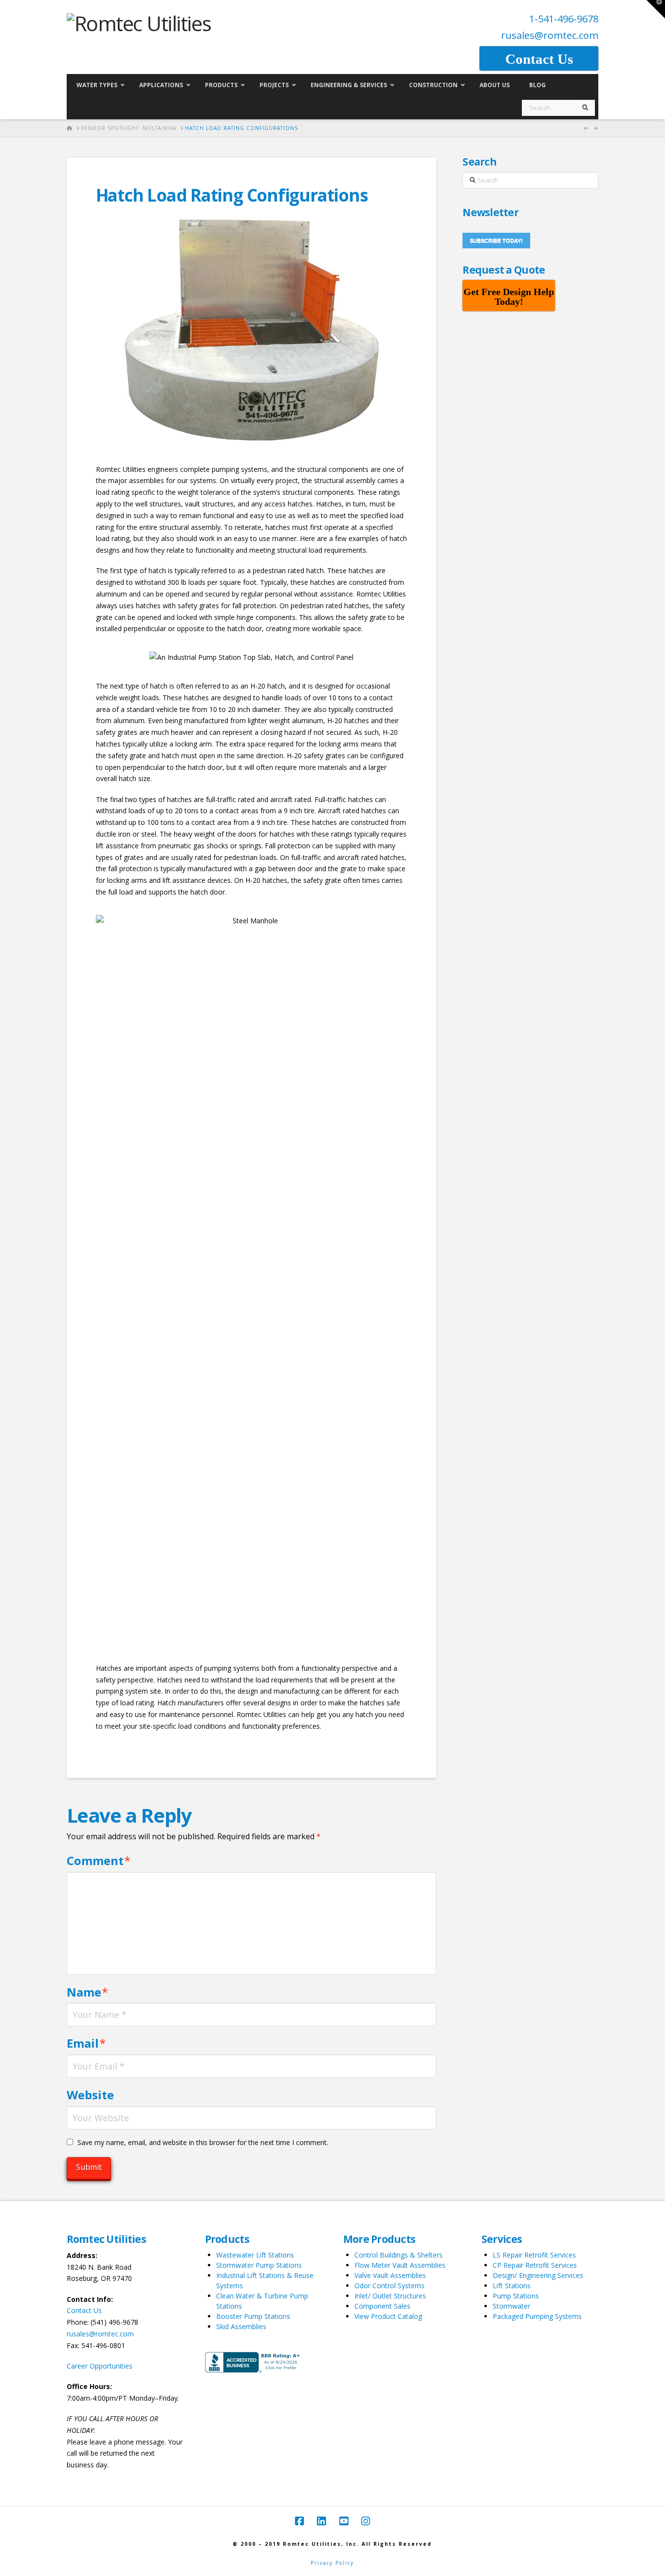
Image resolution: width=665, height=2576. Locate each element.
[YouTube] (344, 2521)
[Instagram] (366, 2521)
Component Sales (382, 2306)
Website (90, 2095)
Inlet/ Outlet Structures (390, 2296)
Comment (99, 1860)
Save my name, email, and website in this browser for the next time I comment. (203, 2142)
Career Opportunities (100, 2366)
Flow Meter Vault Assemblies (400, 2265)
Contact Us (84, 2310)
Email (86, 2043)
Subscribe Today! (496, 241)
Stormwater (511, 2306)
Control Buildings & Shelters (398, 2255)
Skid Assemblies (241, 2326)
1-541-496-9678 (564, 19)
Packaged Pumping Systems (537, 2316)
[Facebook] (299, 2521)
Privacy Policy (332, 2563)
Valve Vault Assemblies (390, 2275)
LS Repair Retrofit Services (534, 2255)
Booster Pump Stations (253, 2316)
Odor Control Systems (389, 2286)
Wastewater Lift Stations (255, 2255)
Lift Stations (512, 2286)
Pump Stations (516, 2296)
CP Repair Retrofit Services (535, 2265)
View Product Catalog (388, 2316)
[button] (656, 9)
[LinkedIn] (321, 2521)
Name (88, 1992)
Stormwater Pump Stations (259, 2265)
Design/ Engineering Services (538, 2275)
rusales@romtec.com (550, 35)
